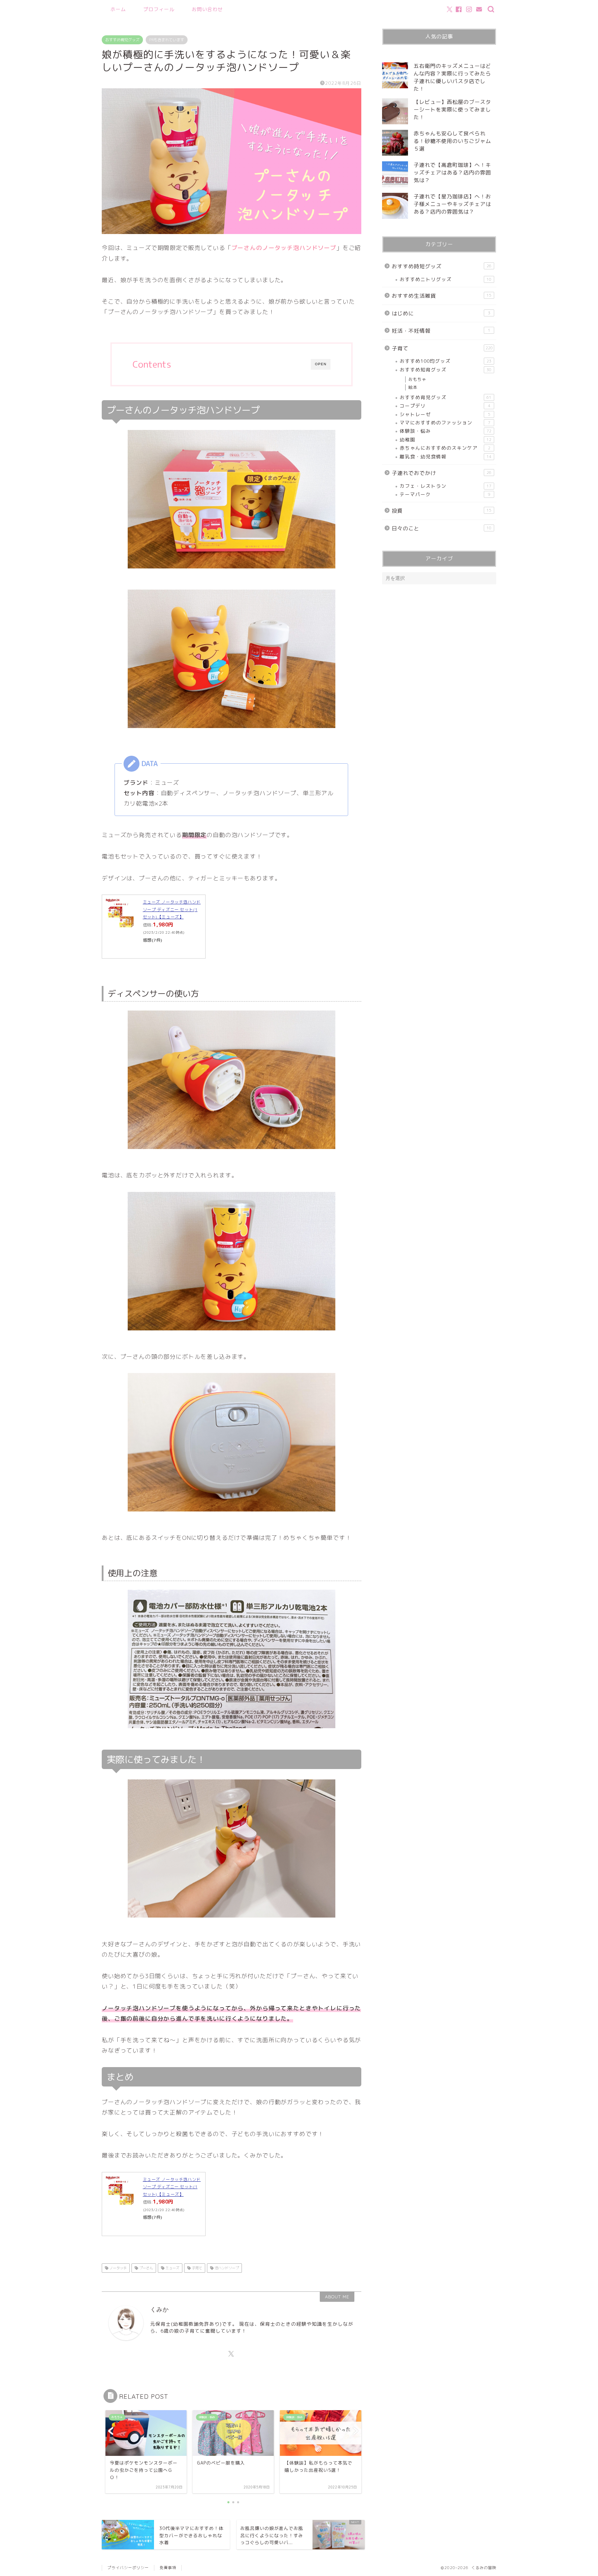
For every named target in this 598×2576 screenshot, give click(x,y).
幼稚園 (446, 439)
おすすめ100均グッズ (446, 361)
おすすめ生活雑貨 (442, 296)
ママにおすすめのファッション (445, 423)
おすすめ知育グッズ (446, 370)
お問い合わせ (207, 9)
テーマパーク (445, 494)
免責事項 (168, 2568)
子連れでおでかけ (442, 473)
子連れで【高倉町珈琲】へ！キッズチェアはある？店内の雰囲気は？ (452, 173)
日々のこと (442, 528)
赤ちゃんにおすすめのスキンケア (445, 448)
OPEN (321, 364)
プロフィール (159, 9)
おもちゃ (417, 379)
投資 (442, 511)
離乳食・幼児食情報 (446, 456)
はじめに (441, 313)
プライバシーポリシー (128, 2568)
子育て (196, 2268)
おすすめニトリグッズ (446, 279)
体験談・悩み (446, 431)
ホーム (118, 9)
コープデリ (445, 406)
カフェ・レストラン (446, 486)
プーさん (146, 2268)
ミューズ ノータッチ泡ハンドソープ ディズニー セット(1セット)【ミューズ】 (172, 909)
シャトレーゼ (445, 414)
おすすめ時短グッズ (442, 266)
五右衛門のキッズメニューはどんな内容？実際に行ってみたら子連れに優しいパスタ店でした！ (452, 77)
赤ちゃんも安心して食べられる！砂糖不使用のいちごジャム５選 (452, 141)
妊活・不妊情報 (441, 331)
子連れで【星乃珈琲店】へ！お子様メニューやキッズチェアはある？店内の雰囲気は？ (452, 204)
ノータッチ (117, 2268)
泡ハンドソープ (226, 2268)
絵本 (413, 387)
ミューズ (172, 2268)
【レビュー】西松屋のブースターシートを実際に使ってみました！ (452, 110)
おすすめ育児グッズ (122, 40)
